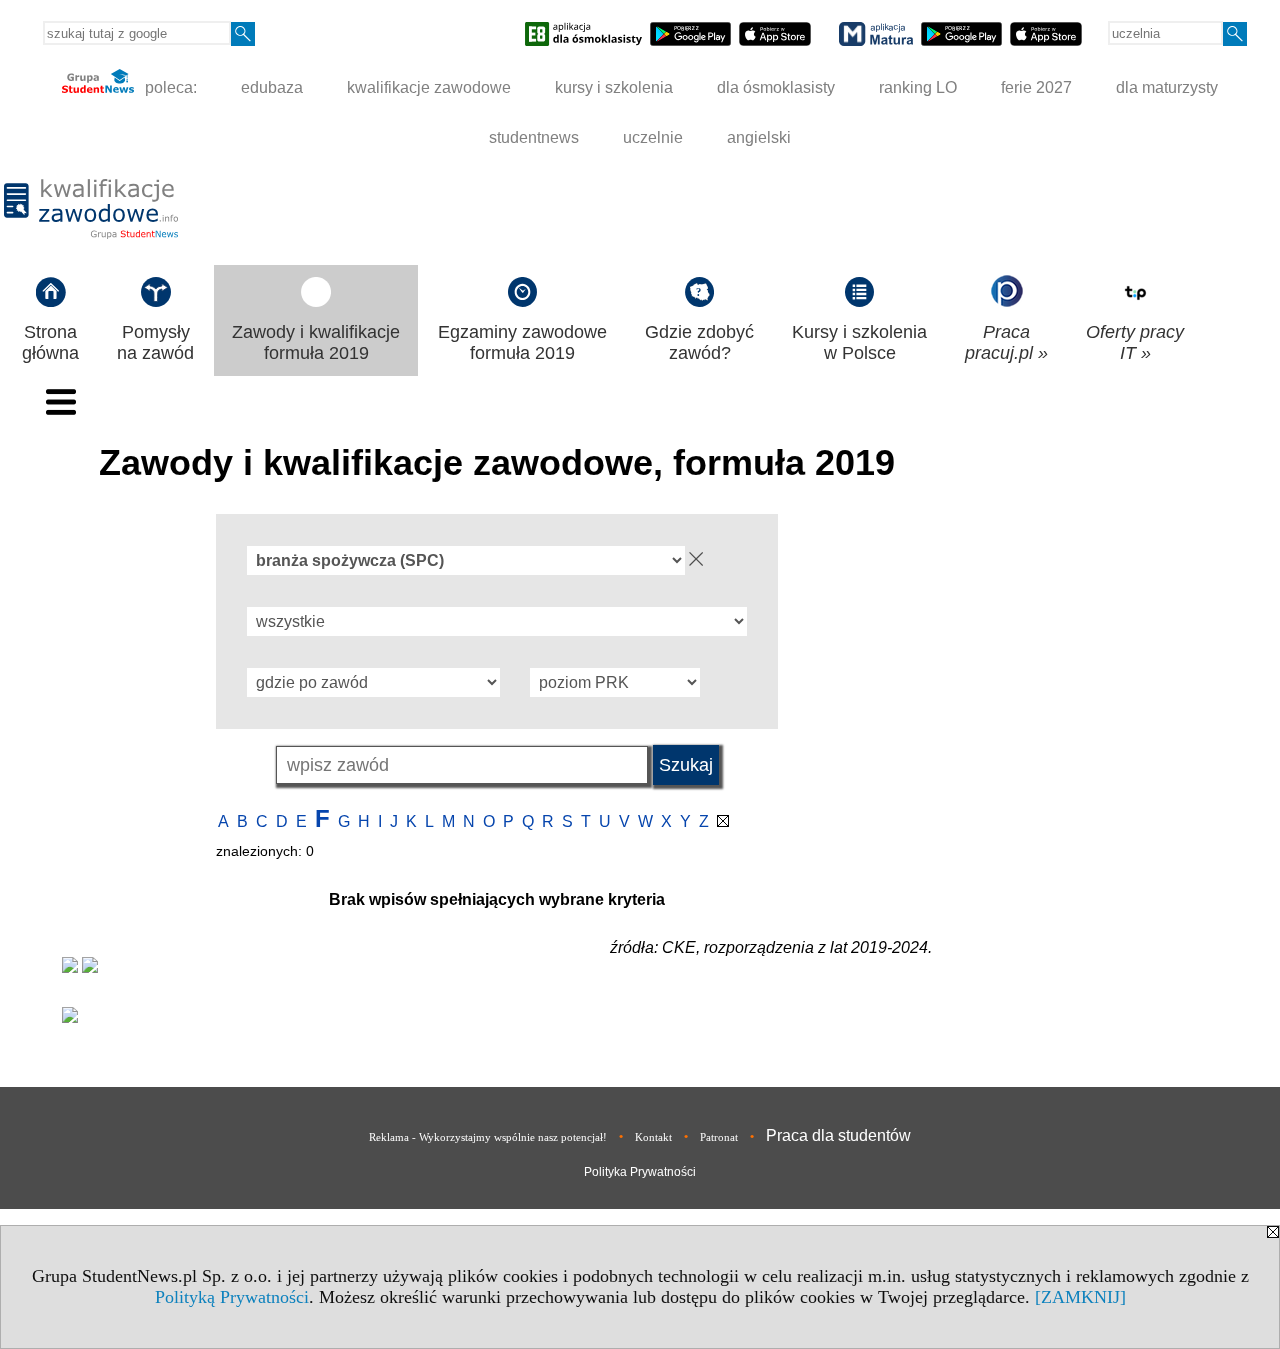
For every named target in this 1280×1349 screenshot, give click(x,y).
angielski (759, 137)
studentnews (534, 137)
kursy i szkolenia (614, 87)
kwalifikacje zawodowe (429, 87)
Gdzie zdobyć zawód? (699, 342)
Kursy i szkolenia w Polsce (859, 342)
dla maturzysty (1167, 87)
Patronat (719, 1137)
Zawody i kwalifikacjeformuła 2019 (316, 342)
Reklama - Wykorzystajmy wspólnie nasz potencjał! (488, 1137)
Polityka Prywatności (640, 1172)
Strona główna (50, 342)
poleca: (169, 87)
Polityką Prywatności (232, 1297)
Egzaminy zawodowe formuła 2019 (522, 342)
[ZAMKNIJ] (1080, 1297)
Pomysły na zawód (155, 342)
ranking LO (918, 87)
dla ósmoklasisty (776, 87)
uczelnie (653, 137)
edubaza (272, 87)
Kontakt (653, 1137)
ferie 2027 (1036, 87)
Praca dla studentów (838, 1135)
